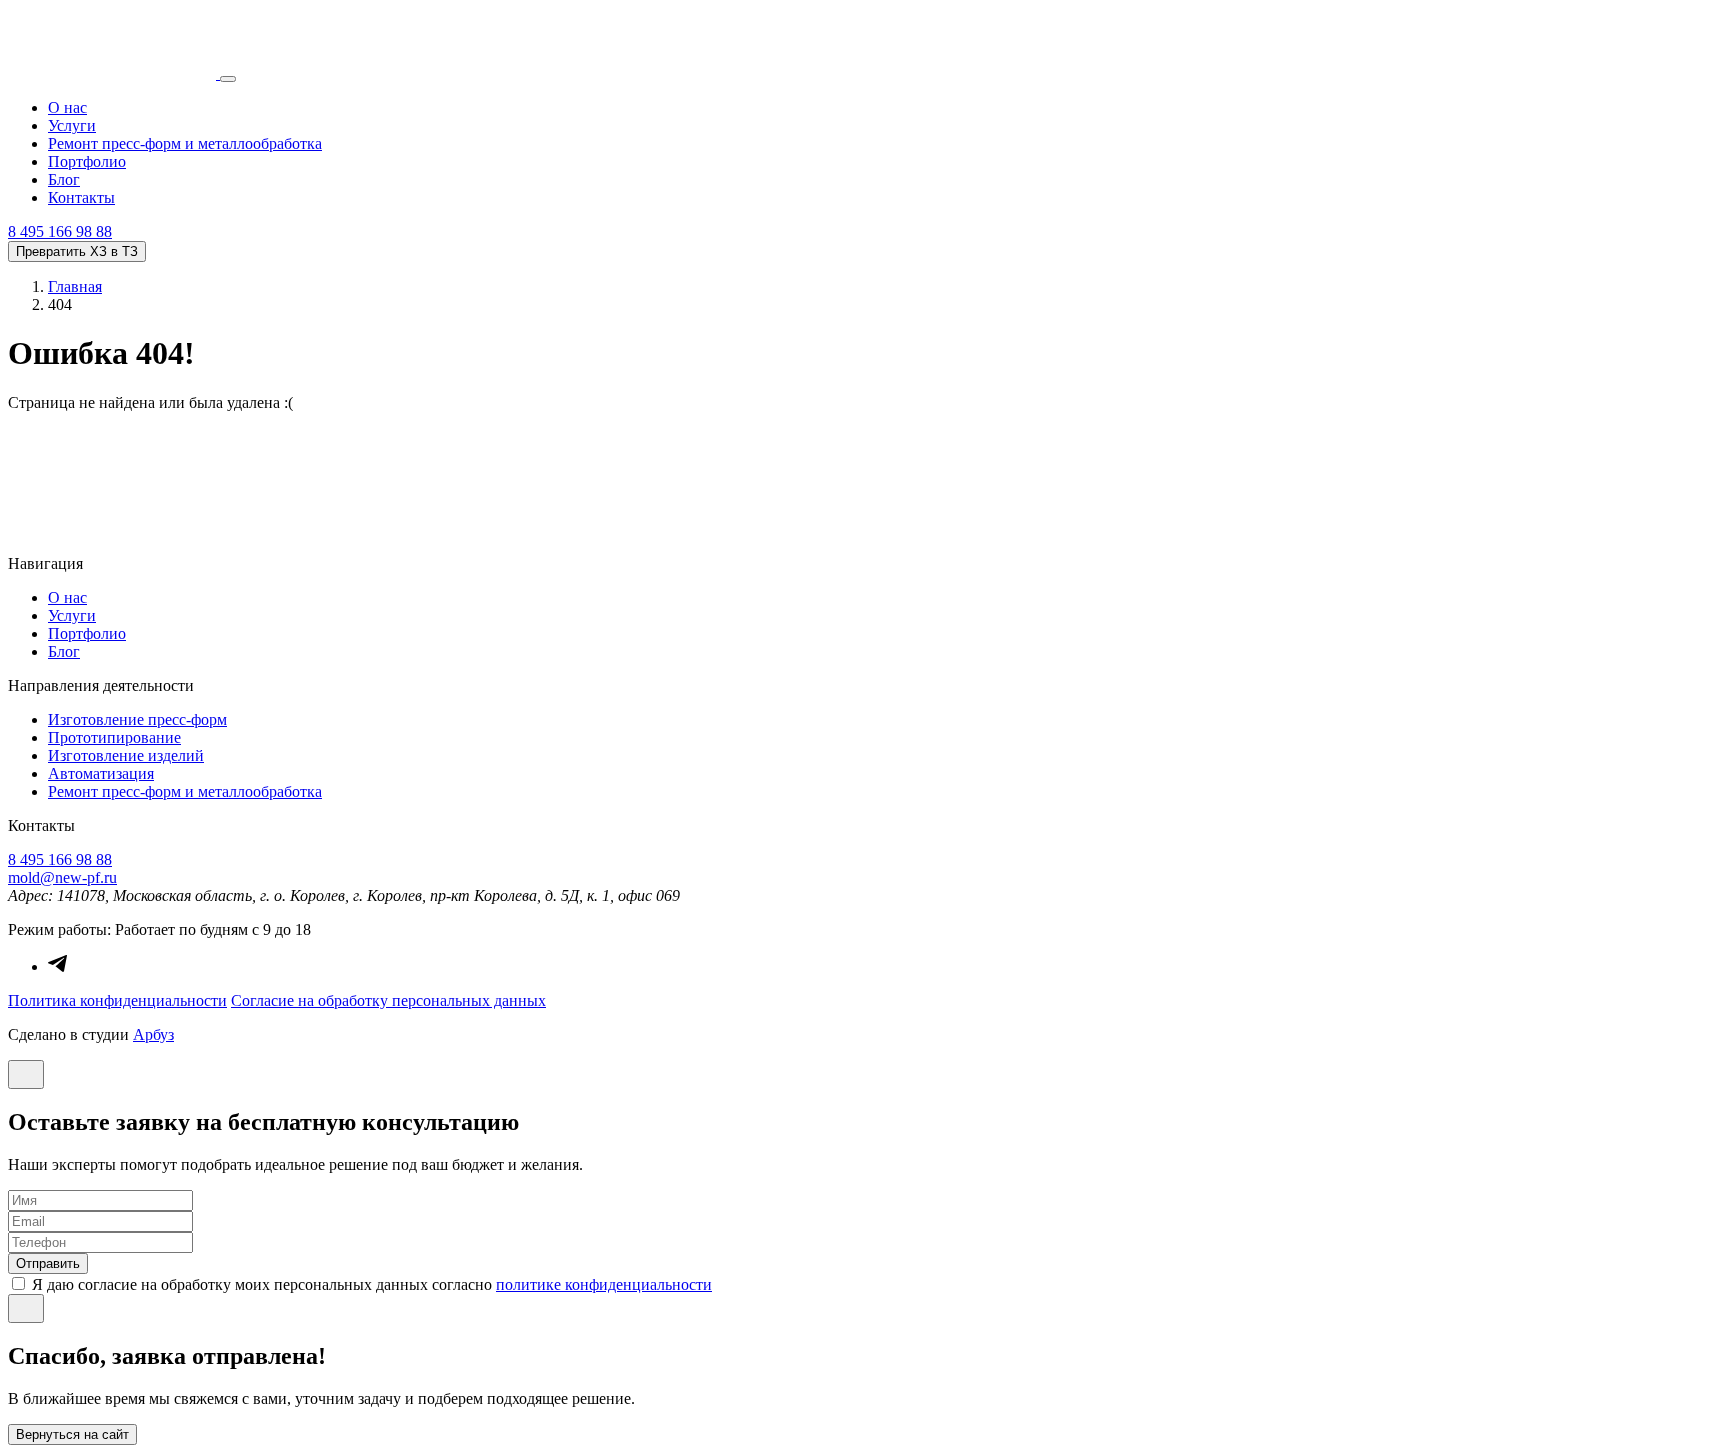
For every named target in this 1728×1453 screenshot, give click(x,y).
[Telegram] (57, 966)
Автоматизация (101, 773)
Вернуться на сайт (72, 1434)
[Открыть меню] (228, 79)
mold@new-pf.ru (62, 877)
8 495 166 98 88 (60, 231)
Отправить (48, 1263)
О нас (67, 107)
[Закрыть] (26, 1074)
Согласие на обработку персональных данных (388, 1000)
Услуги (72, 125)
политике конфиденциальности (604, 1284)
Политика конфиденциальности (117, 1000)
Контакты (81, 197)
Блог (64, 179)
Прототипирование (114, 737)
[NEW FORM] (114, 73)
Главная (75, 286)
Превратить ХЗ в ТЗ (77, 251)
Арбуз (153, 1034)
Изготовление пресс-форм (137, 719)
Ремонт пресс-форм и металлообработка (185, 143)
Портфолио (87, 161)
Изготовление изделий (126, 755)
